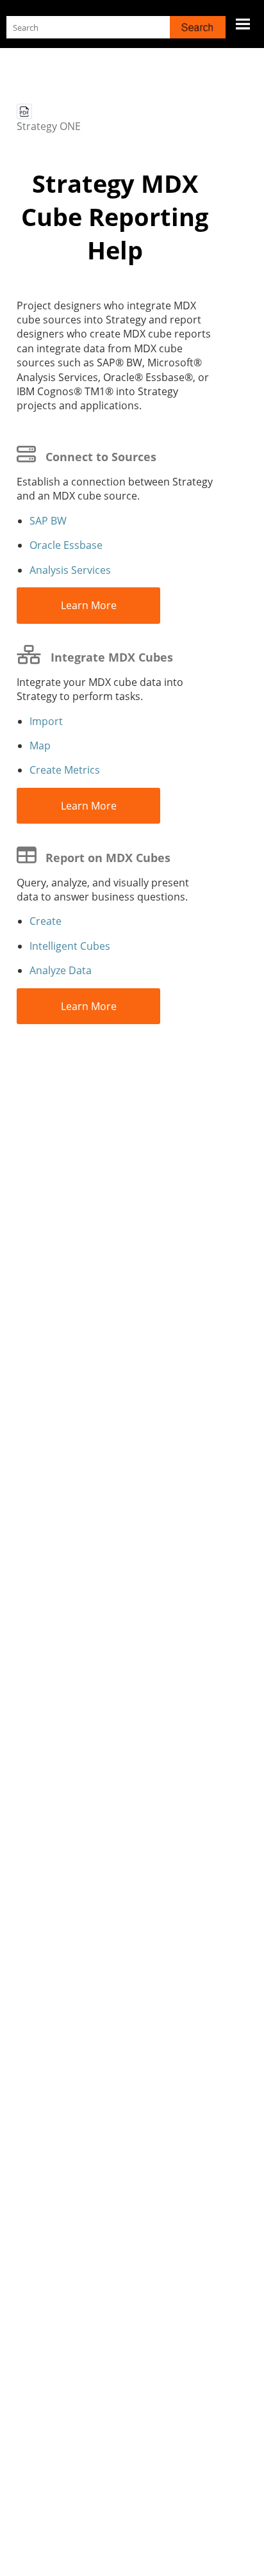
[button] (198, 27)
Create (45, 921)
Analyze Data (61, 970)
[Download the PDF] (24, 111)
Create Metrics (65, 770)
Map (40, 746)
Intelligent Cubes (70, 946)
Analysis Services (70, 570)
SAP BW (48, 521)
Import (46, 721)
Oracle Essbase (66, 545)
